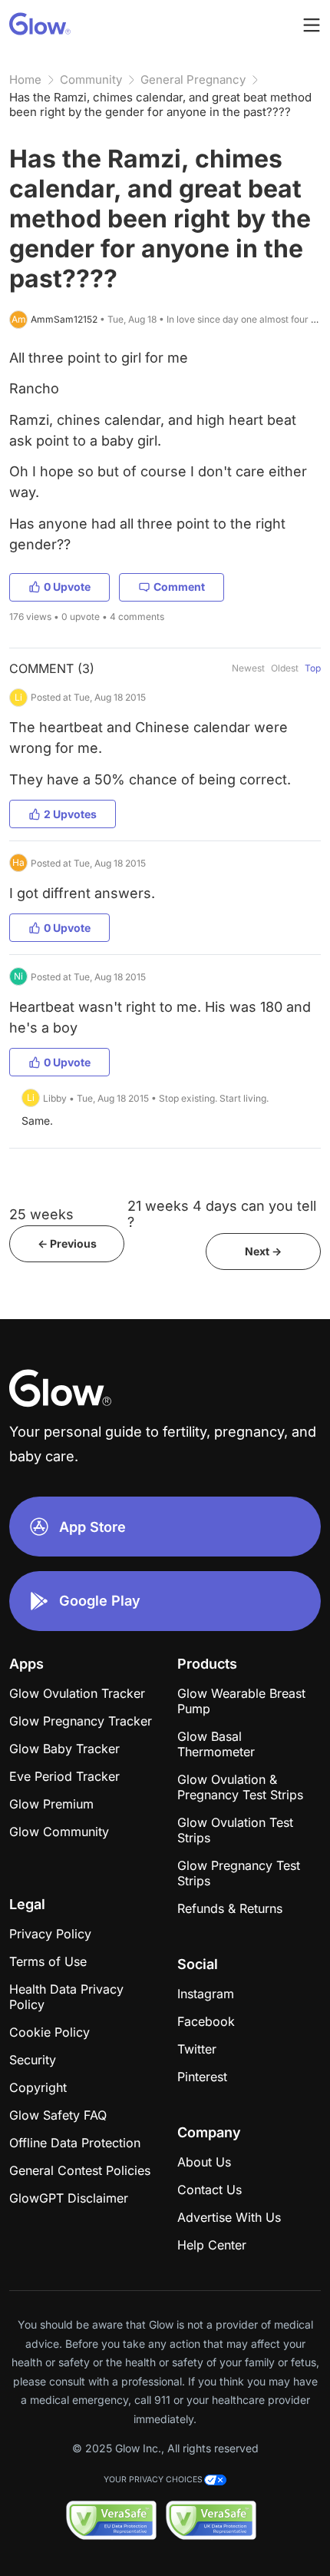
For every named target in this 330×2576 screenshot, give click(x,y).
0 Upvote (67, 587)
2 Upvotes (70, 814)
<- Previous (67, 1243)
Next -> (263, 1251)
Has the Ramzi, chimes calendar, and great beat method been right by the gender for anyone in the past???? (160, 104)
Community (91, 80)
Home (25, 80)
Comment (179, 587)
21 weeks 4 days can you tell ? (222, 1214)
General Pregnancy (193, 80)
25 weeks (41, 1214)
